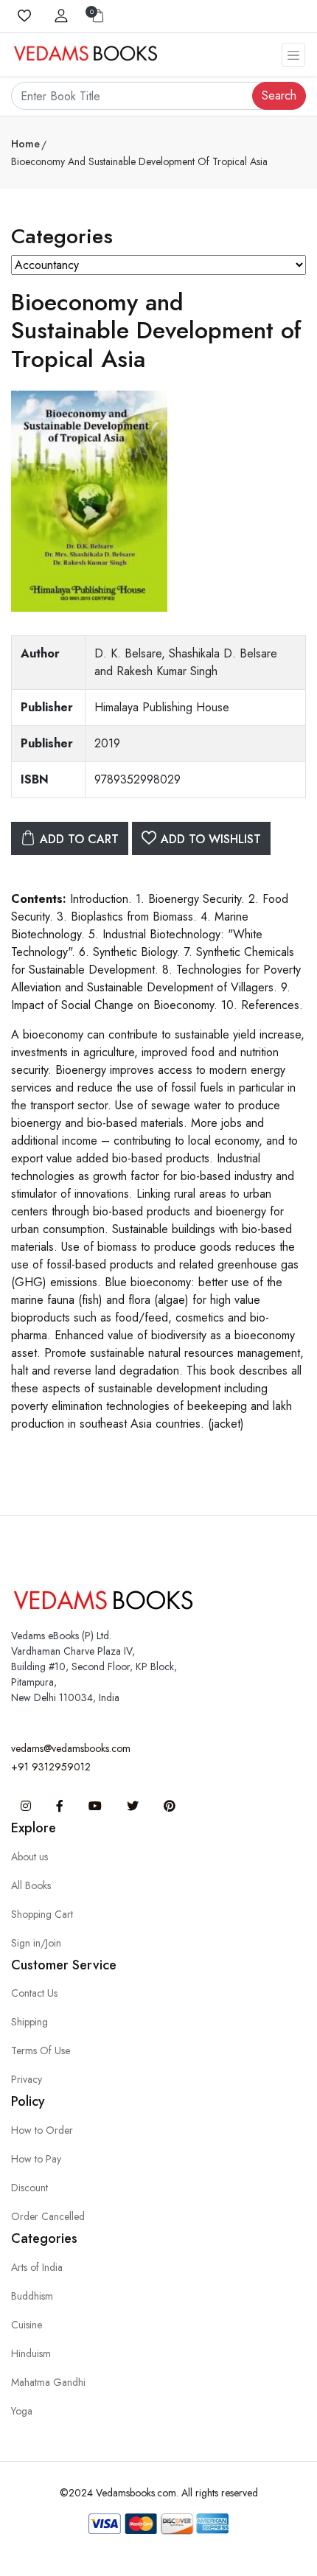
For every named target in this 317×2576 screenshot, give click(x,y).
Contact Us (34, 1993)
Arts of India (37, 2267)
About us (29, 1857)
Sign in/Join (36, 1943)
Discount (29, 2188)
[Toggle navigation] (293, 55)
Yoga (22, 2411)
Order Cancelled (48, 2216)
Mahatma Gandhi (48, 2382)
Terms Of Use (41, 2050)
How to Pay (36, 2159)
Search (279, 95)
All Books (31, 1885)
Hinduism (31, 2353)
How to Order (42, 2130)
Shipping (29, 2022)
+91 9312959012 (51, 1767)
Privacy (27, 2079)
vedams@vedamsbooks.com (71, 1748)
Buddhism (32, 2296)
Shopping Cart (42, 1914)
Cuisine (27, 2325)
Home (25, 144)
